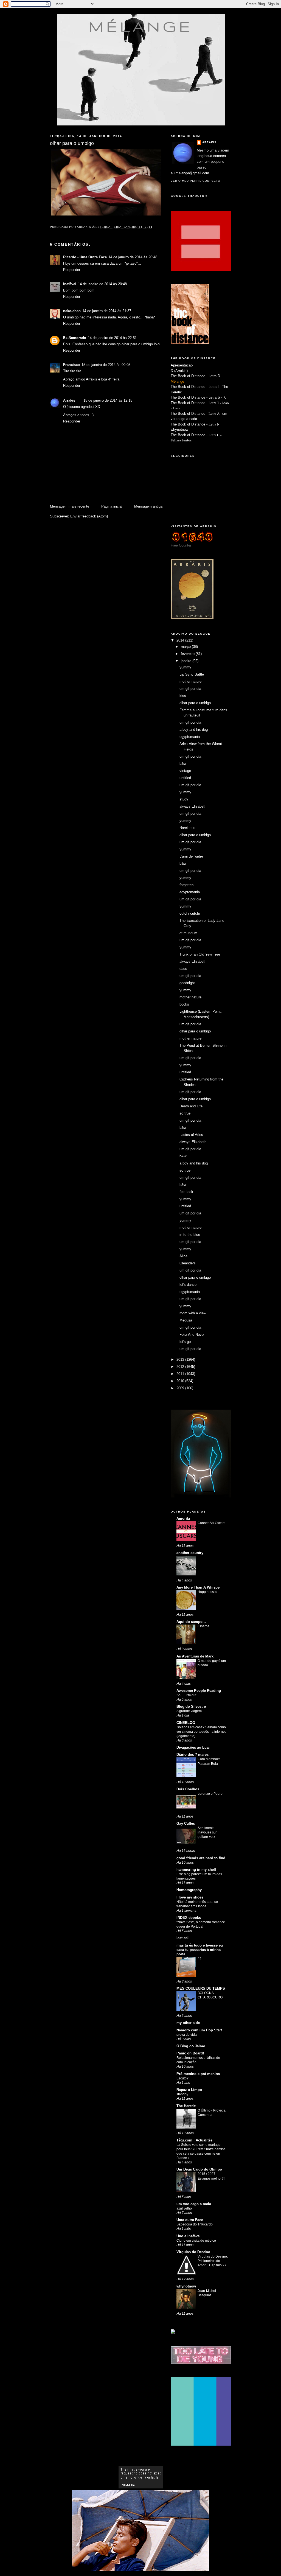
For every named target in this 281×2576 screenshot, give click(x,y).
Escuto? (182, 2078)
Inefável (70, 284)
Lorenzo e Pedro (210, 1794)
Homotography (189, 1890)
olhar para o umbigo (195, 703)
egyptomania (190, 737)
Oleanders (188, 1263)
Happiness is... (209, 1592)
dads (183, 969)
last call (183, 1938)
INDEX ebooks (189, 1918)
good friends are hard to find (201, 1858)
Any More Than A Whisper (199, 1587)
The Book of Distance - (190, 414)
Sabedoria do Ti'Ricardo (195, 2224)
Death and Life (191, 1106)
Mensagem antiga (148, 506)
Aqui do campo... (191, 1622)
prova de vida (187, 2035)
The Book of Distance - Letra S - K (198, 397)
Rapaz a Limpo (189, 2090)
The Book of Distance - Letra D (195, 376)
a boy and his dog (194, 730)
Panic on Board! (190, 2053)
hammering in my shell (196, 1870)
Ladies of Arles (191, 1135)
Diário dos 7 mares (193, 1755)
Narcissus (187, 828)
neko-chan (72, 311)
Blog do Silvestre (191, 1706)
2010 (181, 1381)
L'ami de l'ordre (191, 856)
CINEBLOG (186, 1723)
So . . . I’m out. (187, 1695)
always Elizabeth (193, 806)
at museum (188, 933)
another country (190, 1553)
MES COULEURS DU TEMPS (201, 1988)
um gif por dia (190, 689)
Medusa (186, 1320)
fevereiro (188, 654)
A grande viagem (189, 1711)
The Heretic (186, 2106)
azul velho (184, 2208)
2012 (181, 1367)
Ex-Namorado (75, 338)
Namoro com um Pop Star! (199, 2030)
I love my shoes (190, 1897)
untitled (185, 778)
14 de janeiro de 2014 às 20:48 (133, 257)
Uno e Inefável (189, 2236)
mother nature (190, 681)
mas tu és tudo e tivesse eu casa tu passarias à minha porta (200, 1950)
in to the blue (190, 1235)
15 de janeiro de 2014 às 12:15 (108, 400)
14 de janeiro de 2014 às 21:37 (107, 311)
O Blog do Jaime (191, 2046)
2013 (181, 1360)
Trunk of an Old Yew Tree (200, 954)
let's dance (188, 1285)
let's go (185, 1342)
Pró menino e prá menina (198, 2074)
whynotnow (179, 429)
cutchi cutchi (190, 913)
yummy (185, 667)
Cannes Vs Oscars (211, 1523)
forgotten (186, 885)
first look (186, 1192)
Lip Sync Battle (192, 674)
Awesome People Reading (199, 1691)
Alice (183, 1256)
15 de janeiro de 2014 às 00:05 (106, 365)
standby (182, 2094)
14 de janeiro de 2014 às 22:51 (112, 338)
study (184, 799)
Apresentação (182, 365)
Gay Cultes (186, 1823)
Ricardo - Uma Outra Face (85, 257)
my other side (188, 2023)
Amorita (183, 1518)
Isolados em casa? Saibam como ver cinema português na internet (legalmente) (201, 1732)
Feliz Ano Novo (192, 1335)
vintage (185, 771)
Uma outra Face (190, 2220)
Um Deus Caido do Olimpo (199, 2169)
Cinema (203, 1626)
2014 (181, 640)
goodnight (187, 983)
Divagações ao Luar (193, 1747)
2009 (181, 1388)
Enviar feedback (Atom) (89, 516)
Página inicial (112, 506)
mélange (141, 26)
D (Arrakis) (179, 371)
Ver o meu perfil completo (196, 181)
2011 (181, 1374)
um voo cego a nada (194, 2204)
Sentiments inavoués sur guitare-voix (207, 1832)
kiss (183, 696)
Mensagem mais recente (70, 506)
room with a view (193, 1313)
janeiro (187, 661)
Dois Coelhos (188, 1789)
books (184, 1004)
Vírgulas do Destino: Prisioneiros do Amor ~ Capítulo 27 (213, 2261)
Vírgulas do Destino (193, 2252)
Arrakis (69, 400)
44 (199, 1959)
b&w (183, 764)
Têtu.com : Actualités (194, 2140)
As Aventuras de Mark (195, 1656)
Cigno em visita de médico (196, 2241)
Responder (72, 270)
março (186, 647)
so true (185, 1113)
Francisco (71, 365)
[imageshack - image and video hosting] (173, 2332)
